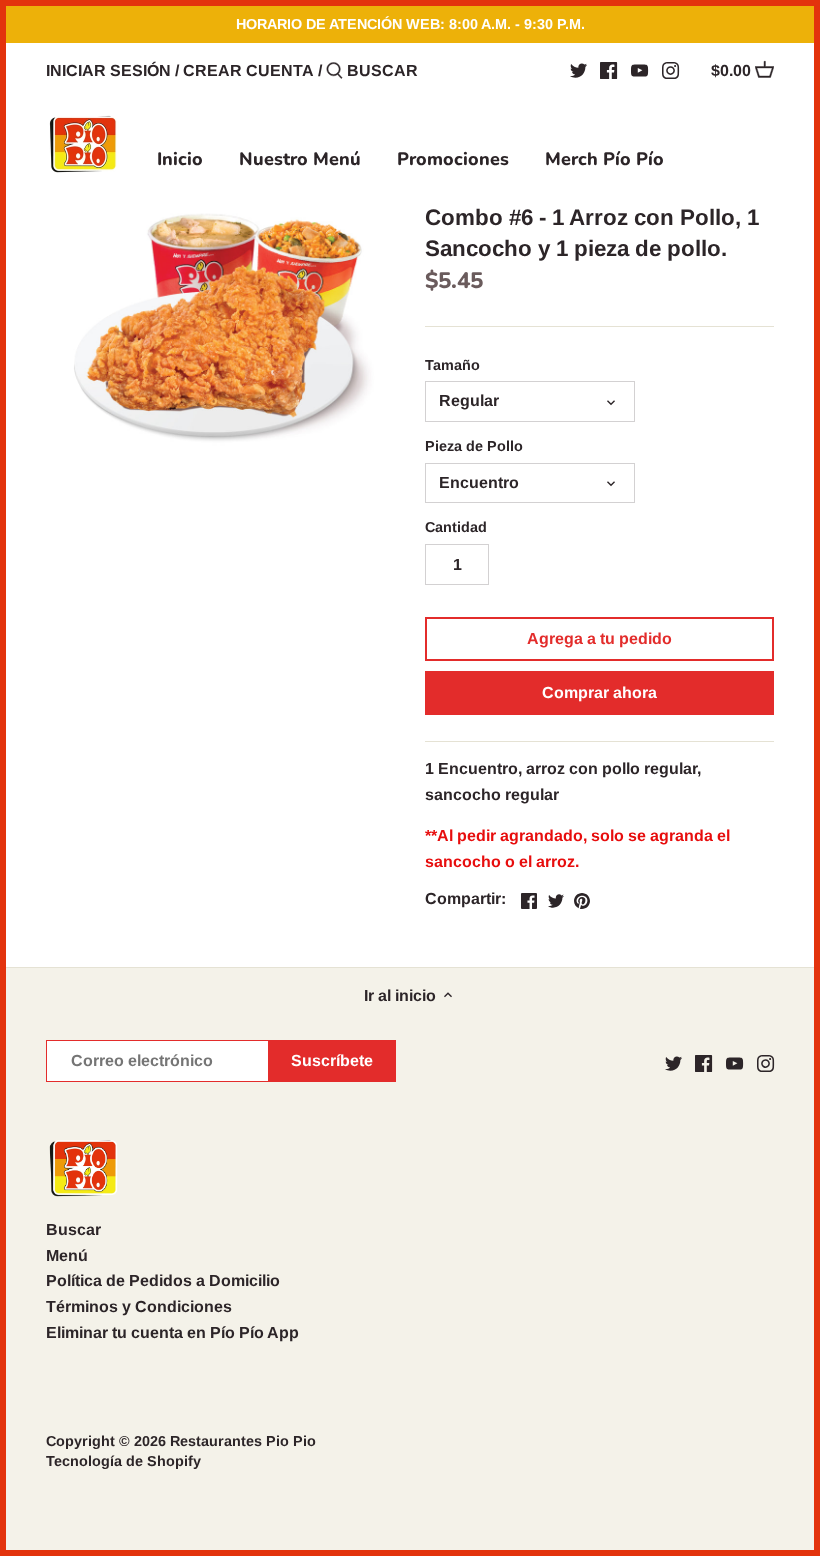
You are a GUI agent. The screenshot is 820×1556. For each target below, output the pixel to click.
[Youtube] (639, 70)
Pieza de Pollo (474, 446)
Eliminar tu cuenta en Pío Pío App (172, 1332)
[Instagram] (670, 70)
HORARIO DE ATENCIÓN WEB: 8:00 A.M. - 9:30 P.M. (410, 24)
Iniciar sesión (108, 70)
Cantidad (456, 527)
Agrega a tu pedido (599, 638)
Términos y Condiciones (139, 1306)
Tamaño (452, 365)
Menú (67, 1255)
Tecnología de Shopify (123, 1461)
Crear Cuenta (248, 70)
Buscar (73, 1229)
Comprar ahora (599, 692)
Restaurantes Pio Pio (243, 1441)
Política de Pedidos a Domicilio (163, 1280)
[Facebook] (608, 70)
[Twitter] (578, 70)
